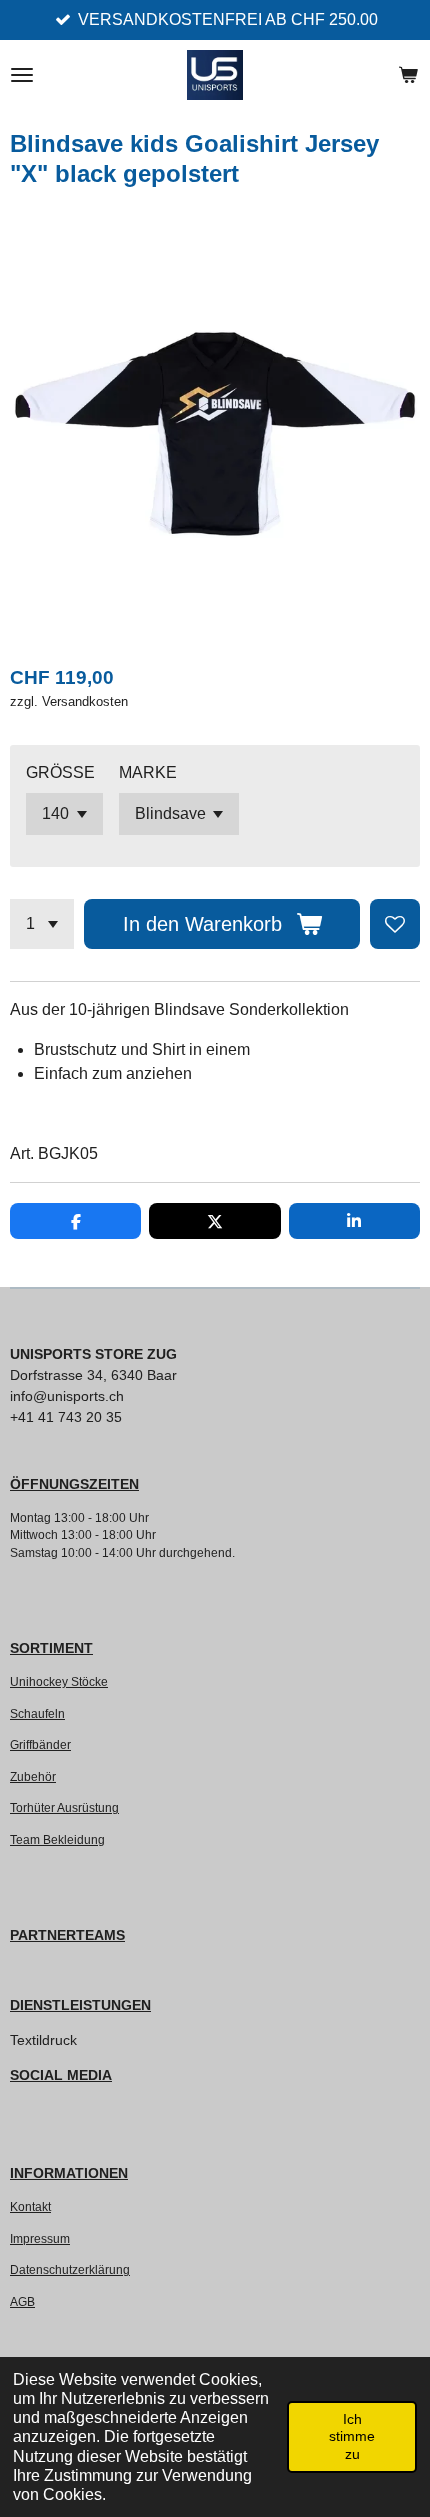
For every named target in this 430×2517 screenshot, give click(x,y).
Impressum (40, 2238)
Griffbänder (40, 1744)
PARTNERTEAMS (67, 1935)
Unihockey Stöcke (59, 1681)
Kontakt (30, 2206)
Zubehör (33, 1776)
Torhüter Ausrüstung (64, 1807)
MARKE (148, 772)
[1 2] (42, 924)
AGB (22, 2301)
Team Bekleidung (57, 1839)
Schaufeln (37, 1713)
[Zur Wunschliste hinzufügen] (395, 924)
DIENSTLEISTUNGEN (80, 2005)
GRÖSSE (60, 772)
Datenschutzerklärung (70, 2269)
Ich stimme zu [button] (352, 2436)
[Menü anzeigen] (22, 75)
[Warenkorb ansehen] (408, 75)
